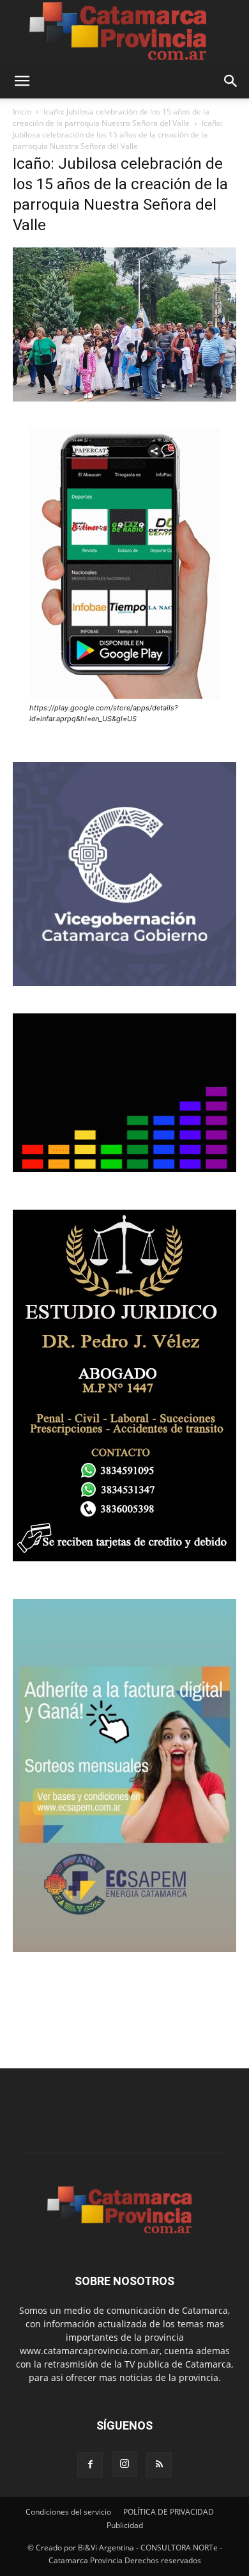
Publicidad (125, 2525)
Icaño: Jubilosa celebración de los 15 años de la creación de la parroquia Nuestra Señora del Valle (111, 117)
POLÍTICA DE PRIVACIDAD (169, 2512)
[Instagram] (124, 2464)
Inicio (22, 112)
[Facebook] (90, 2465)
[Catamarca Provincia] (124, 32)
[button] (22, 81)
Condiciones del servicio (68, 2512)
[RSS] (159, 2465)
